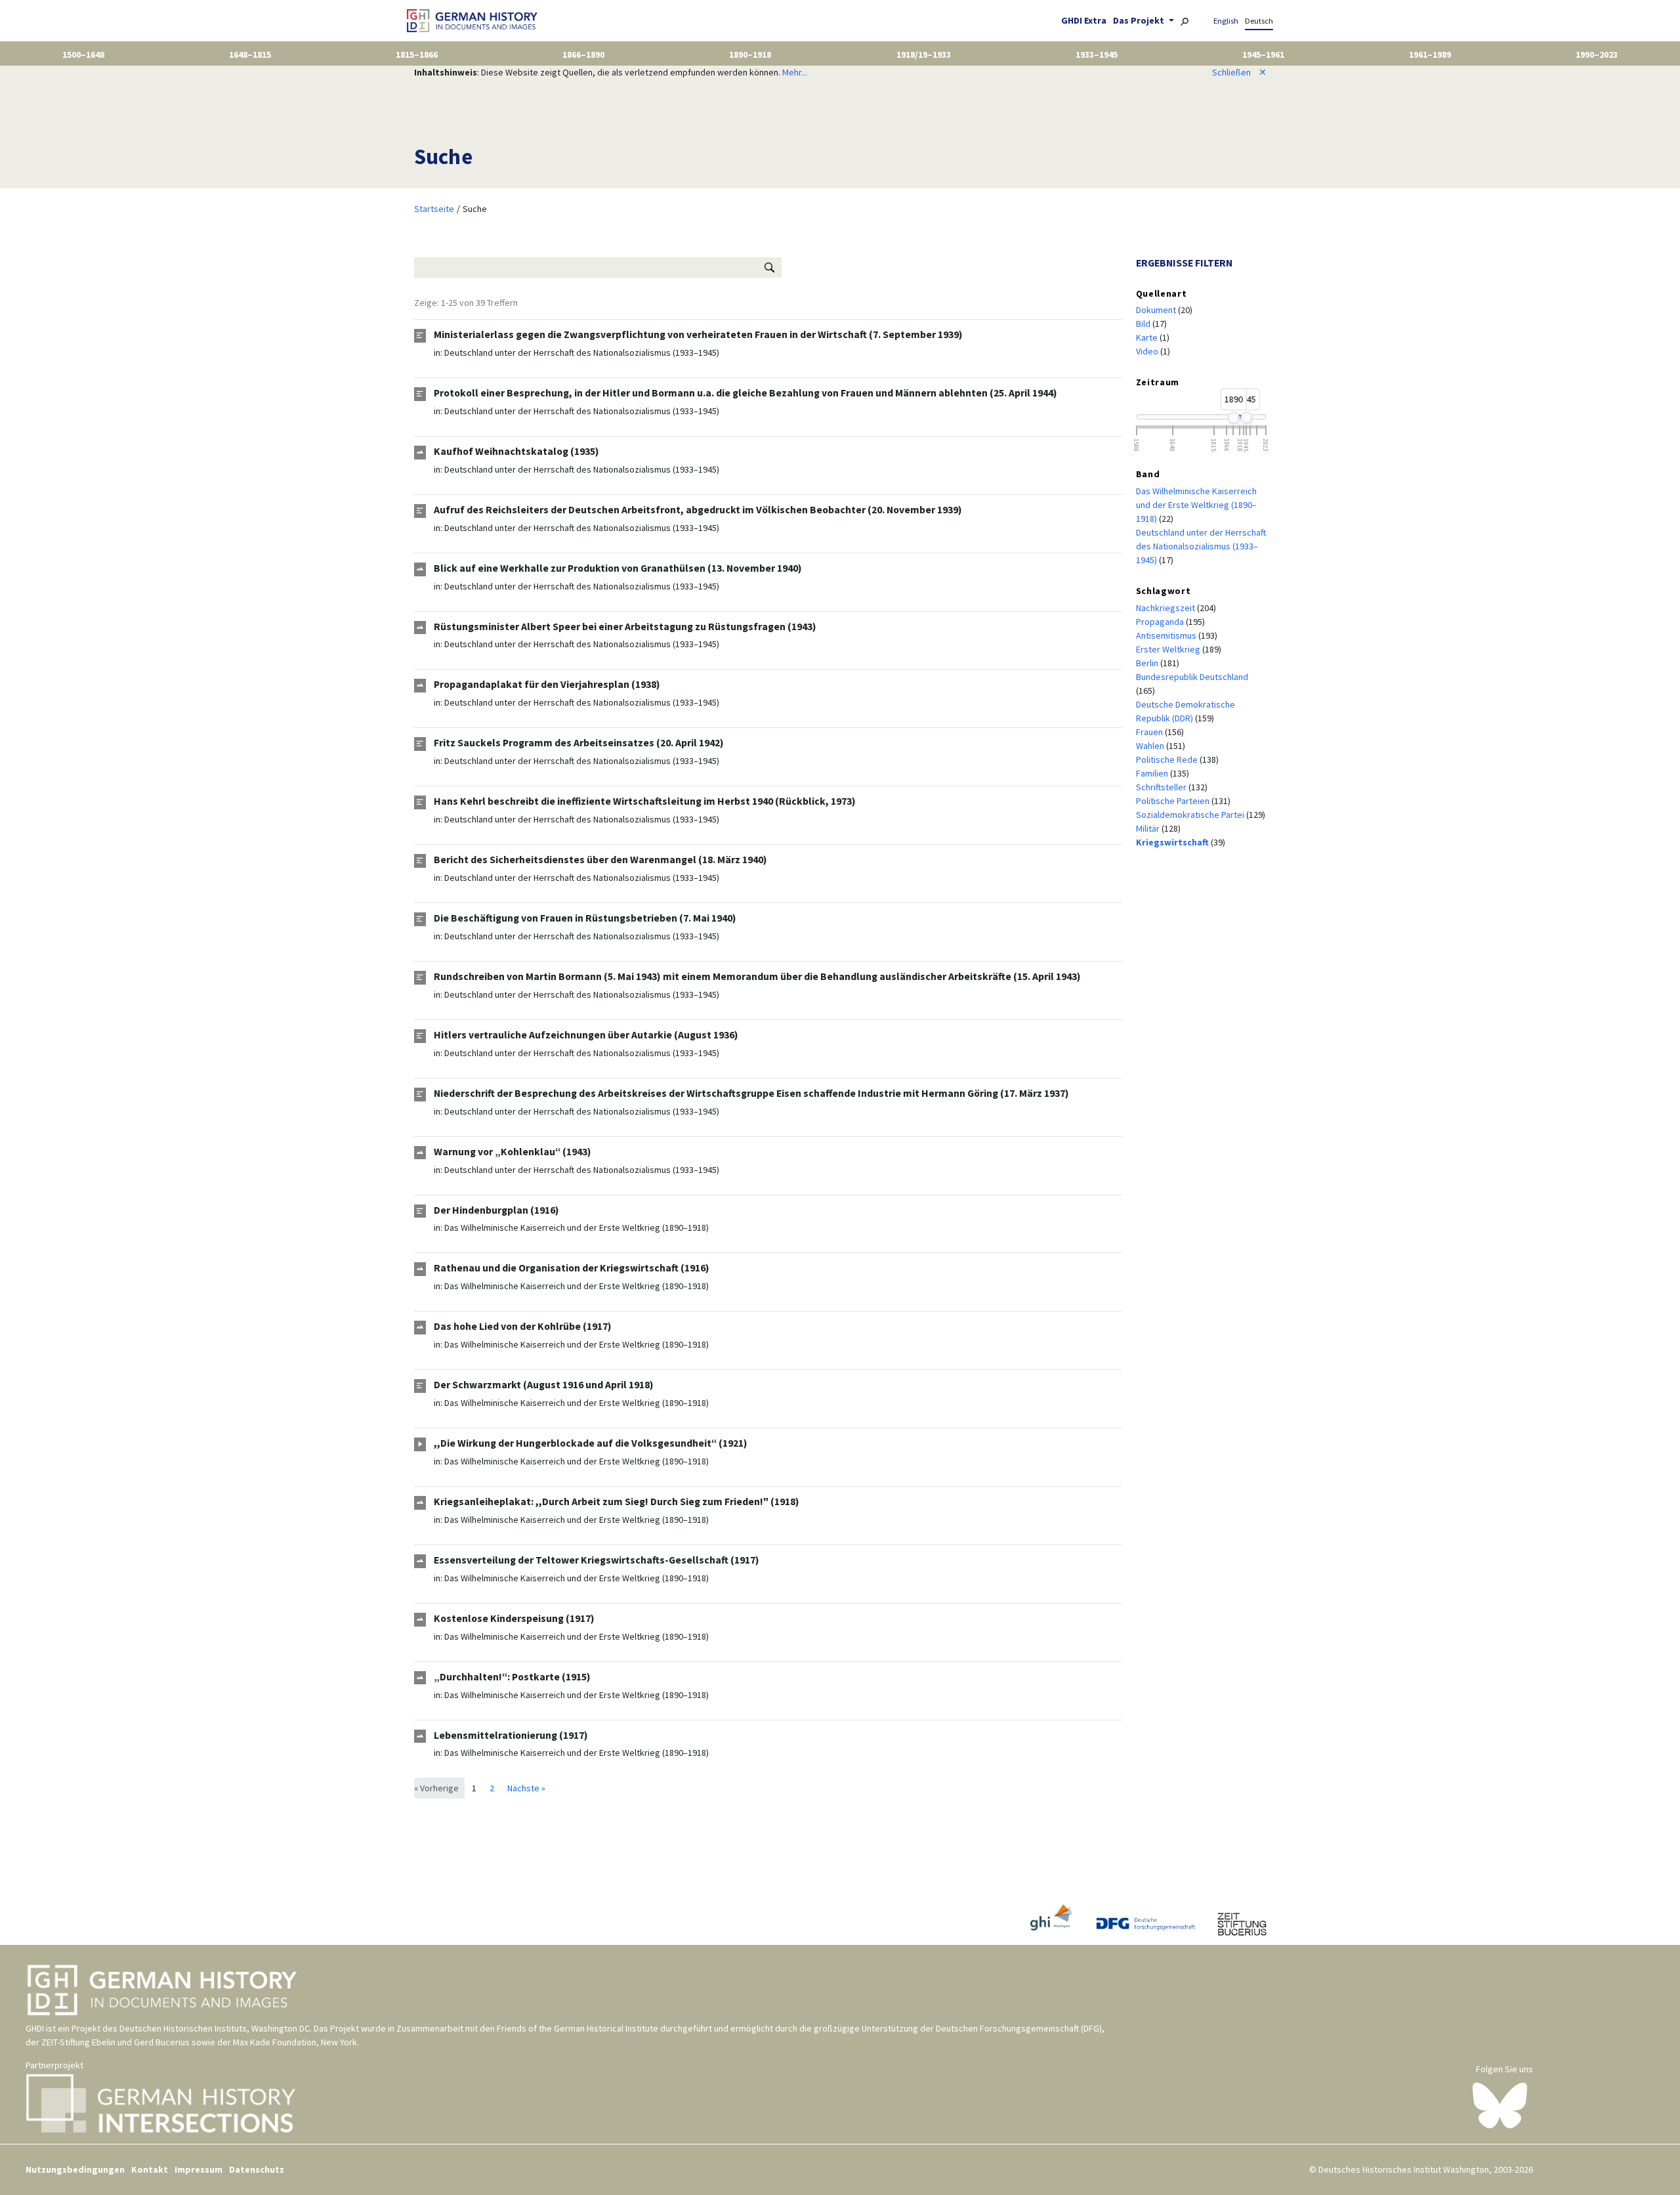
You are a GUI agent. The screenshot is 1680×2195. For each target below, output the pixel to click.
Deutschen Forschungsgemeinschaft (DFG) (1019, 2028)
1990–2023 (1597, 54)
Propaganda (1161, 622)
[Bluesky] (1500, 2104)
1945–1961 (1263, 54)
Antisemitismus (1167, 635)
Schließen (1239, 72)
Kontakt (150, 2169)
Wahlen (1151, 746)
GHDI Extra (1084, 20)
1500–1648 (83, 54)
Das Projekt (1140, 20)
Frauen (1150, 732)
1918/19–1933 (924, 54)
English (1226, 21)
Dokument (1157, 310)
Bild (1144, 324)
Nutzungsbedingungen (75, 2169)
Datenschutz (257, 2169)
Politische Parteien (1174, 801)
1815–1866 (417, 54)
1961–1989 (1430, 54)
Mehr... (795, 72)
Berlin (1148, 663)
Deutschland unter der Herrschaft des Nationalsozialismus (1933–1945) (582, 352)
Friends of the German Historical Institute (577, 2028)
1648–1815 (250, 54)
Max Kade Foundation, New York (295, 2042)
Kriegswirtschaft (1173, 842)
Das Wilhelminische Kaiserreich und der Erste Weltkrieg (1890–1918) (577, 1227)
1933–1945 (1097, 54)
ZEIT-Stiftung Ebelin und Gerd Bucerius (115, 2042)
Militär (1149, 828)
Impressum (199, 2169)
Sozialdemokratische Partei (1191, 815)
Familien (1153, 773)
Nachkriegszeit (1166, 608)
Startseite (434, 209)
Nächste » (526, 1788)
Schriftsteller (1162, 787)
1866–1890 (583, 54)
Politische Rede (1168, 759)
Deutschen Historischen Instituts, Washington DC (215, 2028)
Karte (1148, 337)
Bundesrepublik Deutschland (1192, 677)
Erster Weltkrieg (1169, 649)
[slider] (1233, 417)
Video (1148, 351)
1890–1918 (750, 54)
